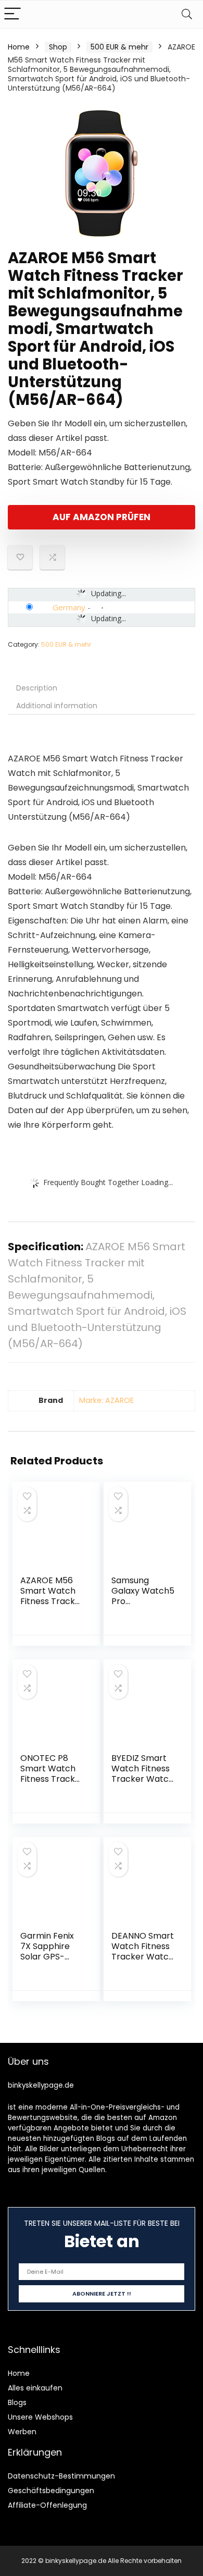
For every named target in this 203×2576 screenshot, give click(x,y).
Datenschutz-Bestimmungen (61, 2476)
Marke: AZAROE (106, 1400)
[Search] (187, 14)
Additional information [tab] (57, 706)
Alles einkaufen (35, 2388)
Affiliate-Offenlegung (47, 2505)
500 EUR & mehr (119, 47)
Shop (58, 47)
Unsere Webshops (40, 2417)
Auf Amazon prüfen (102, 517)
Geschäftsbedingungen (51, 2491)
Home (19, 47)
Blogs (17, 2402)
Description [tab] (37, 688)
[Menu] (12, 14)
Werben (22, 2432)
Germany (69, 607)
